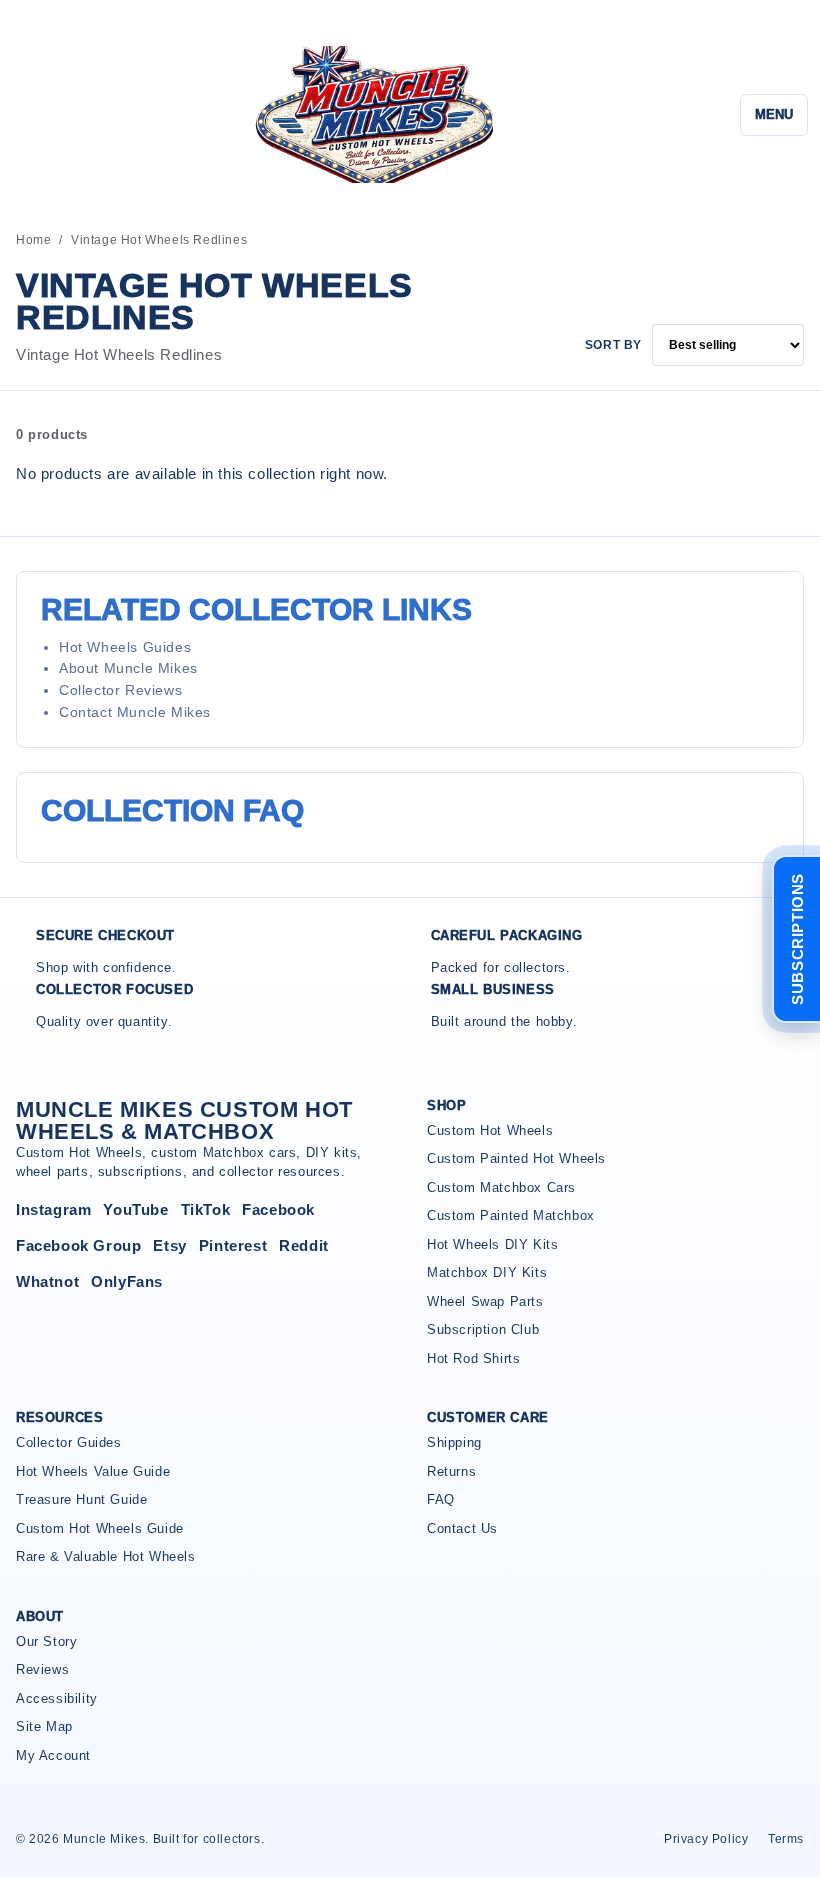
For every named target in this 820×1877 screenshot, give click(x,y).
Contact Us (462, 1528)
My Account (53, 1755)
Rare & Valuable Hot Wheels (106, 1556)
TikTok (206, 1209)
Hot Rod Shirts (473, 1358)
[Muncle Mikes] (371, 114)
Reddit (304, 1245)
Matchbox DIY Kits (487, 1272)
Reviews (42, 1669)
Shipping (454, 1442)
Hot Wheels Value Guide (93, 1471)
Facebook (278, 1209)
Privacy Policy (706, 1839)
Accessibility (57, 1698)
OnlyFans (127, 1281)
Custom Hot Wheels (490, 1130)
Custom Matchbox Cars (501, 1187)
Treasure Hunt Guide (81, 1499)
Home (33, 240)
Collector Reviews (120, 690)
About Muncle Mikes (128, 668)
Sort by (613, 345)
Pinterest (233, 1245)
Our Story (46, 1641)
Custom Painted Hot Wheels (516, 1158)
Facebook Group (78, 1245)
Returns (451, 1471)
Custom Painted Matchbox (511, 1215)
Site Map (44, 1726)
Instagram (53, 1209)
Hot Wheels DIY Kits (492, 1244)
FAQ (441, 1499)
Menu (774, 114)
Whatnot (47, 1281)
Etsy (169, 1245)
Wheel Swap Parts (485, 1301)
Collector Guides (69, 1442)
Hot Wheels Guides (125, 647)
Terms (786, 1839)
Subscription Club (483, 1329)
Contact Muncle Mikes (135, 712)
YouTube (135, 1209)
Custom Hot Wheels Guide (100, 1528)
